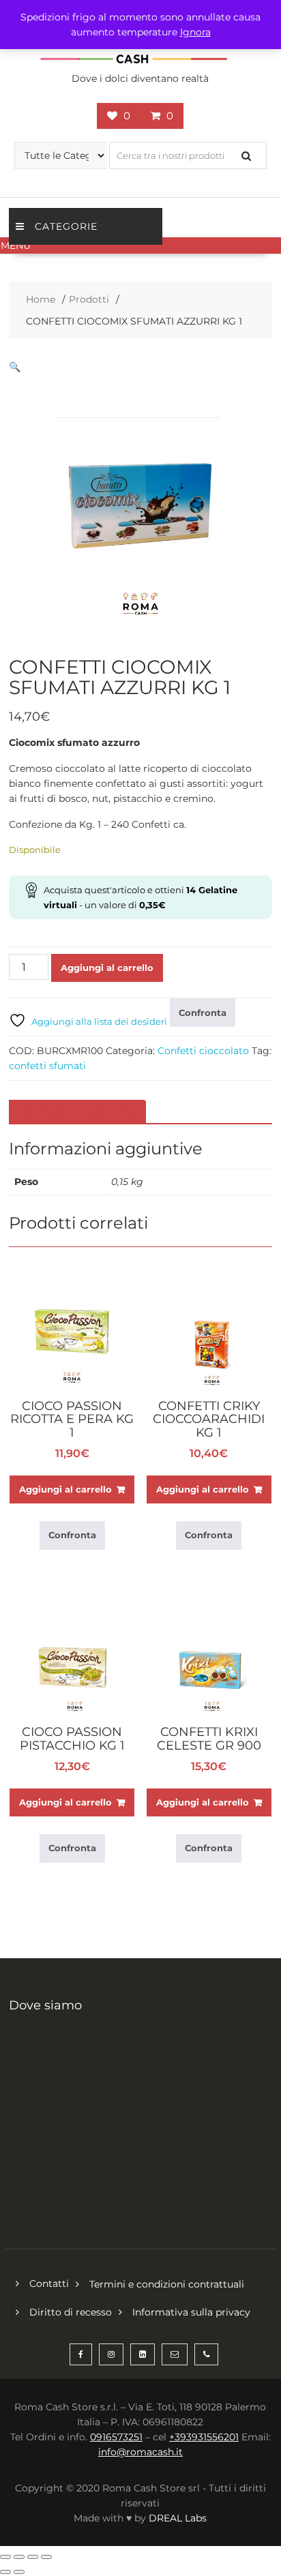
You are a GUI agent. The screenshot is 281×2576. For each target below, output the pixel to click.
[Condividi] (33, 2557)
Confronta (203, 1013)
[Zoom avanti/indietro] (5, 2557)
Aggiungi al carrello (107, 968)
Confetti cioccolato (203, 1051)
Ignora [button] (195, 32)
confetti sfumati (47, 1066)
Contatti (49, 2283)
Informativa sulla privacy (191, 2312)
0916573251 (116, 2437)
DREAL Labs (178, 2518)
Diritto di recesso (71, 2312)
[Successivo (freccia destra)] (19, 2572)
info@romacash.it (140, 2452)
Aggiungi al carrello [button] (65, 1489)
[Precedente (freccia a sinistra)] (5, 2572)
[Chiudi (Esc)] (46, 2557)
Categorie (66, 226)
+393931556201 (204, 2437)
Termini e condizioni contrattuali (167, 2284)
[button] (140, 245)
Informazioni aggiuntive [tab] (76, 1112)
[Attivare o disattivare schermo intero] (19, 2557)
